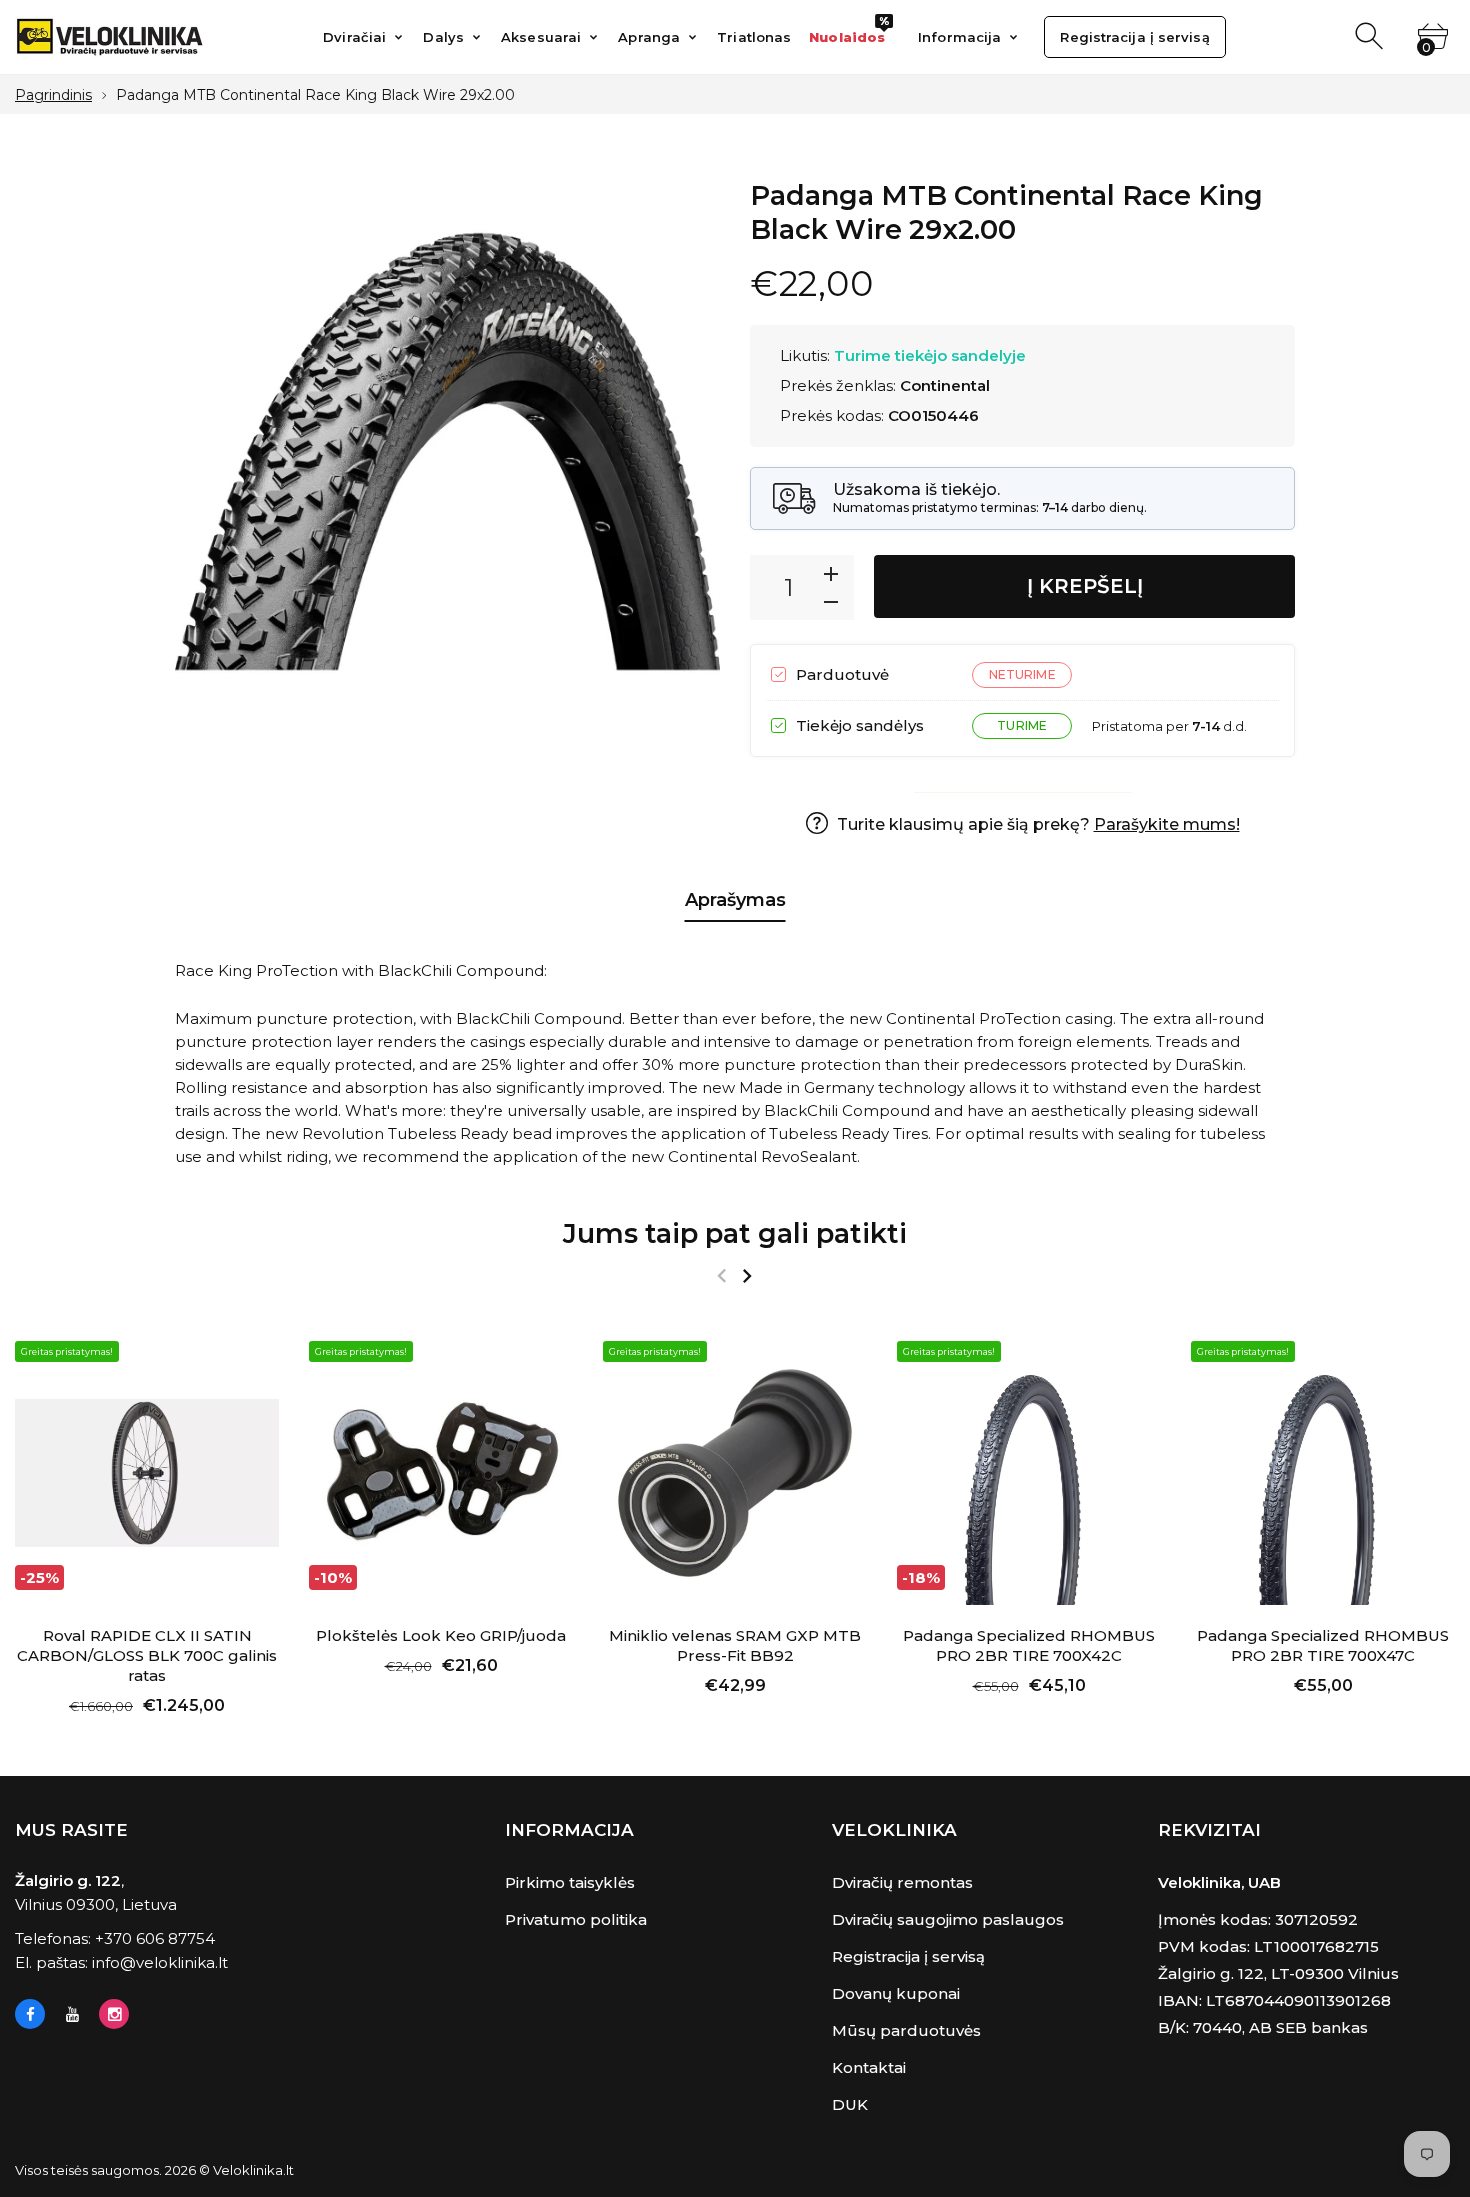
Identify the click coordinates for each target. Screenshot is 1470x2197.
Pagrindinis (53, 95)
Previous (721, 1276)
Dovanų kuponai (896, 1993)
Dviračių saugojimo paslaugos (948, 1919)
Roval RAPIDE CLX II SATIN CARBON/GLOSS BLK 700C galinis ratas (147, 1655)
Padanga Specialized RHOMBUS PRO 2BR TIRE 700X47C (1323, 1645)
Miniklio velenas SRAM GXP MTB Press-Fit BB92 (735, 1645)
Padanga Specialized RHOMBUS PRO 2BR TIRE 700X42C (1029, 1645)
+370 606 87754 (155, 1938)
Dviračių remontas (902, 1882)
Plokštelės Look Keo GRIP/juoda (441, 1635)
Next (746, 1276)
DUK (850, 2104)
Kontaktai (869, 2067)
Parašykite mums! (1167, 824)
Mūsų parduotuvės (906, 2030)
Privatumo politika (576, 1919)
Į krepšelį (1085, 586)
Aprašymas (735, 900)
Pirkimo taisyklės (570, 1882)
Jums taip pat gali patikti (735, 1233)
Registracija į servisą (908, 1956)
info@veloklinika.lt (160, 1962)
